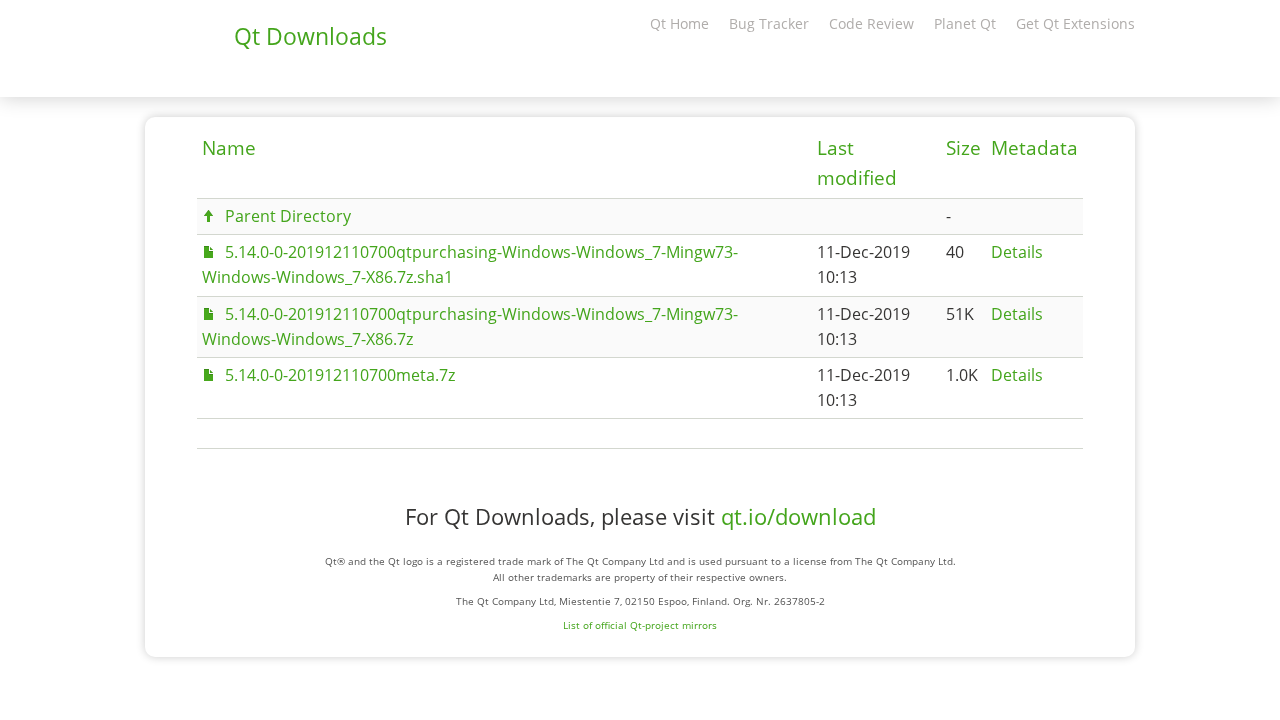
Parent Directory (288, 216)
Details (1017, 252)
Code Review (871, 23)
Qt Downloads (310, 36)
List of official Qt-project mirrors (640, 625)
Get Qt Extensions (1075, 23)
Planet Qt (965, 23)
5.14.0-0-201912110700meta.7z (340, 375)
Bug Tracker (769, 23)
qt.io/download (798, 516)
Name (229, 148)
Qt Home (679, 23)
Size (963, 148)
